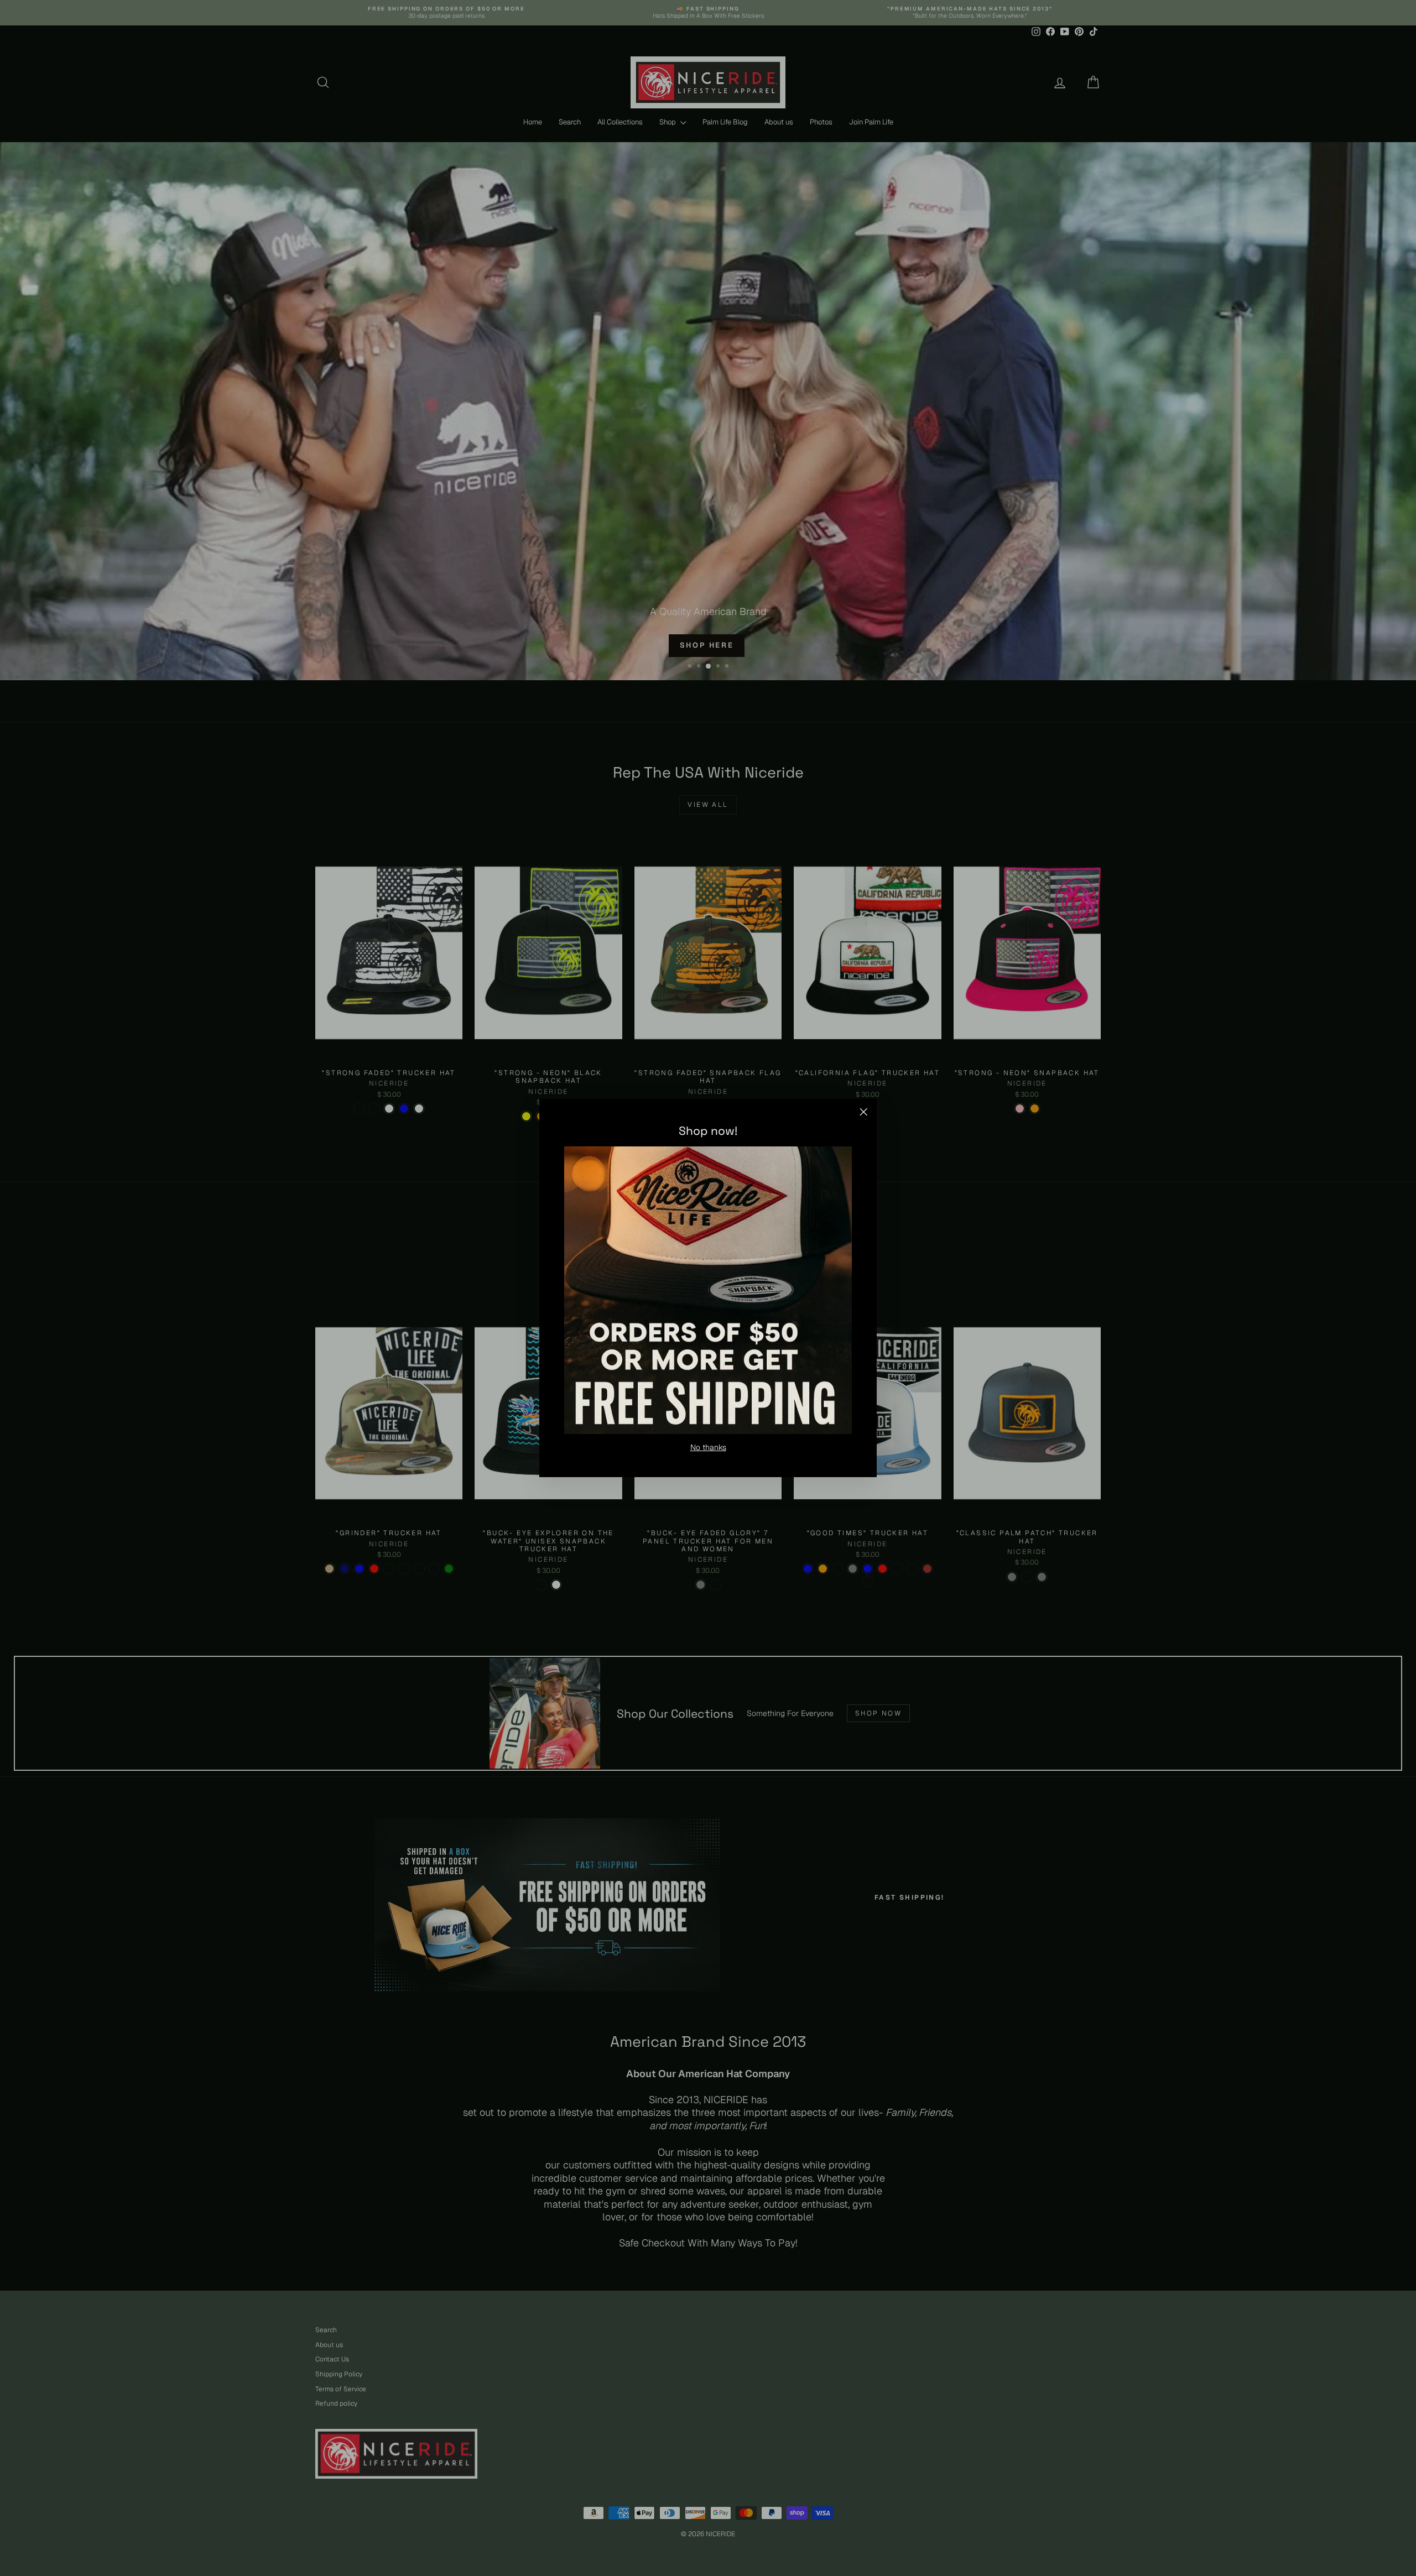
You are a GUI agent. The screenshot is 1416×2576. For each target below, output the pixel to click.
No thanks (708, 1447)
